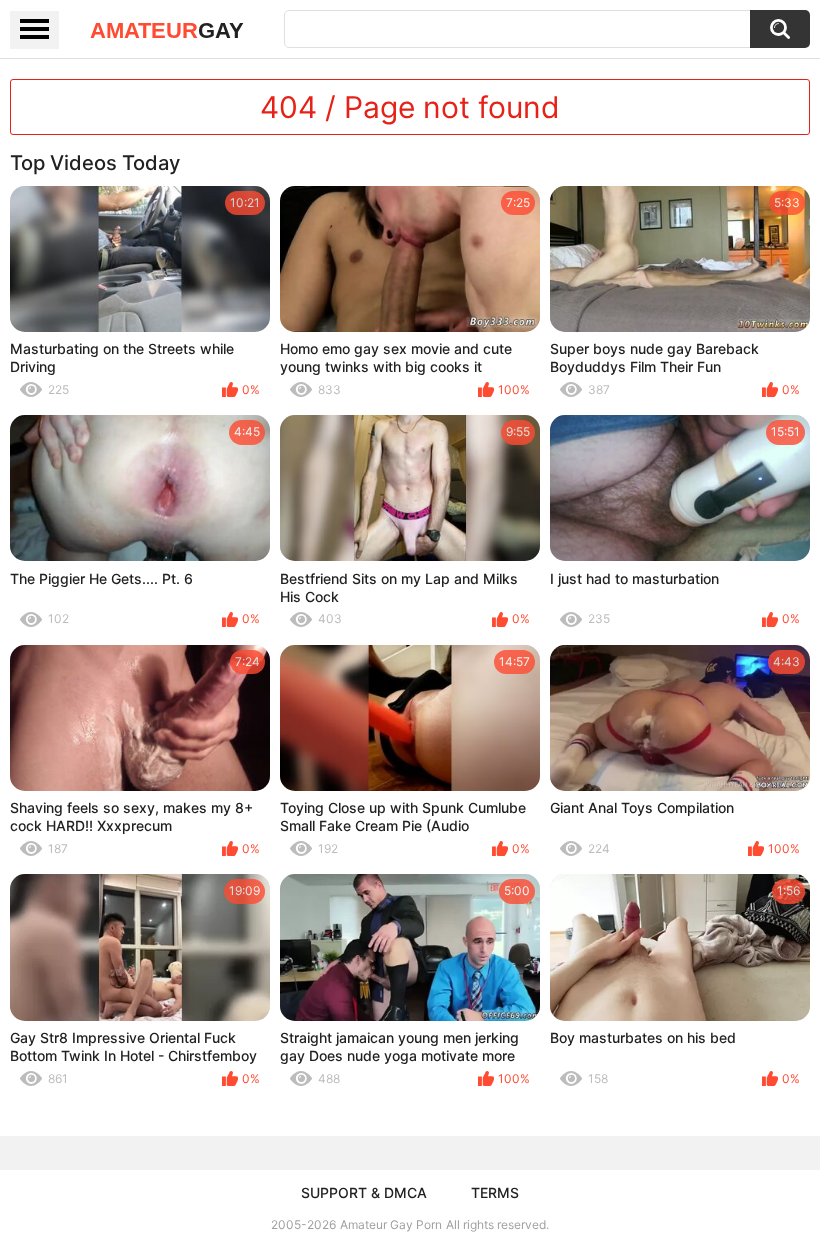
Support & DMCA (364, 1192)
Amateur (167, 30)
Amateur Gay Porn (391, 1224)
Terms (495, 1192)
